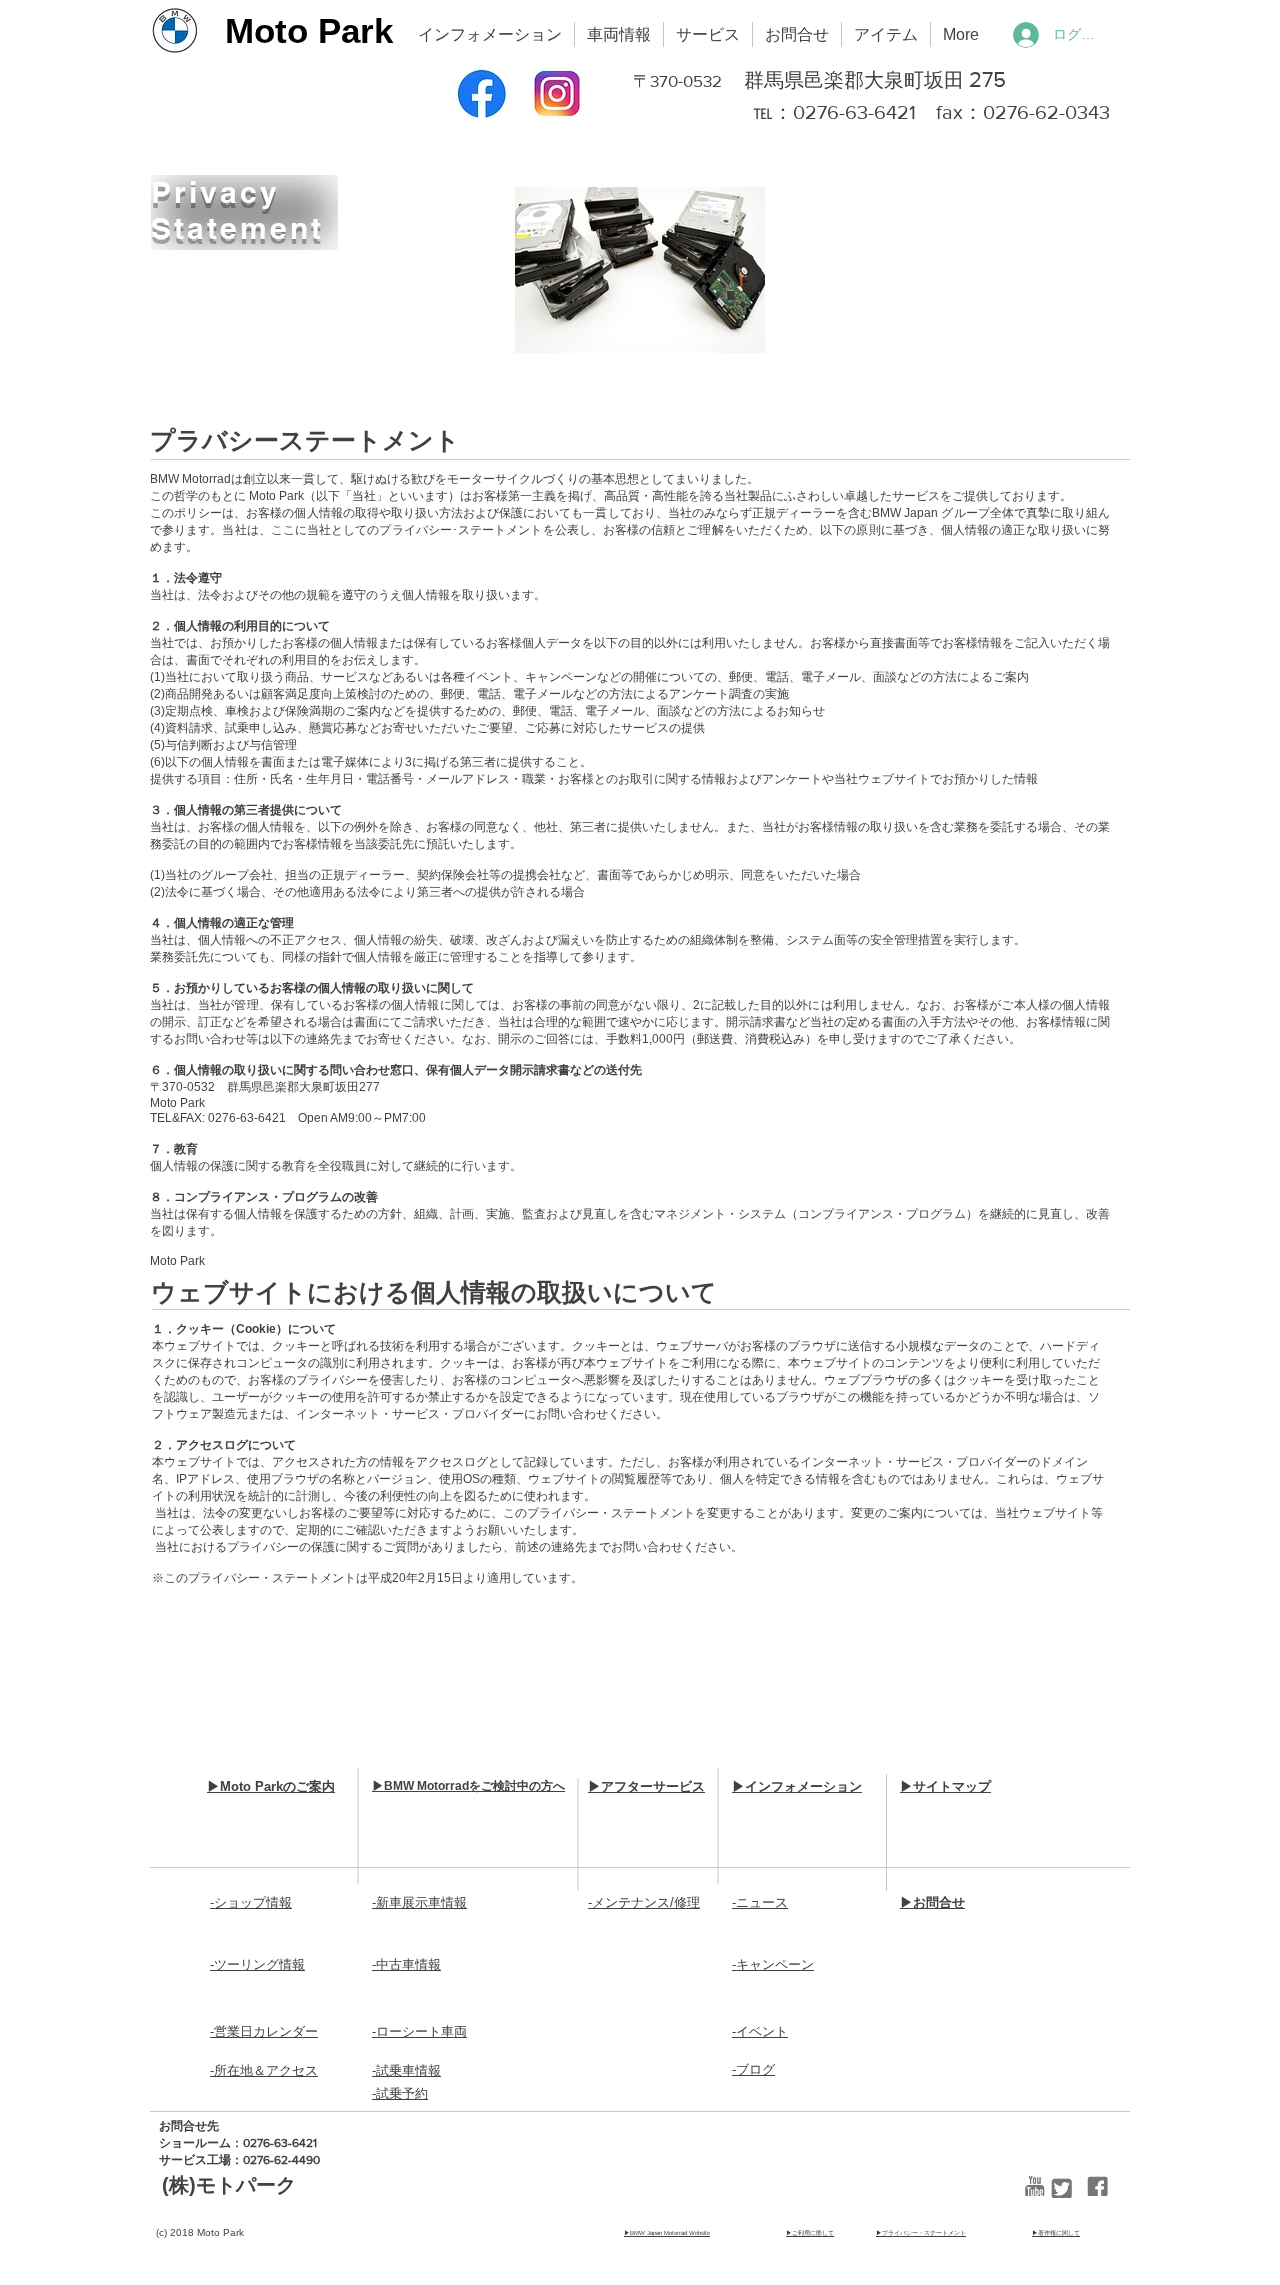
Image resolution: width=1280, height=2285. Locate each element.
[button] (490, 34)
